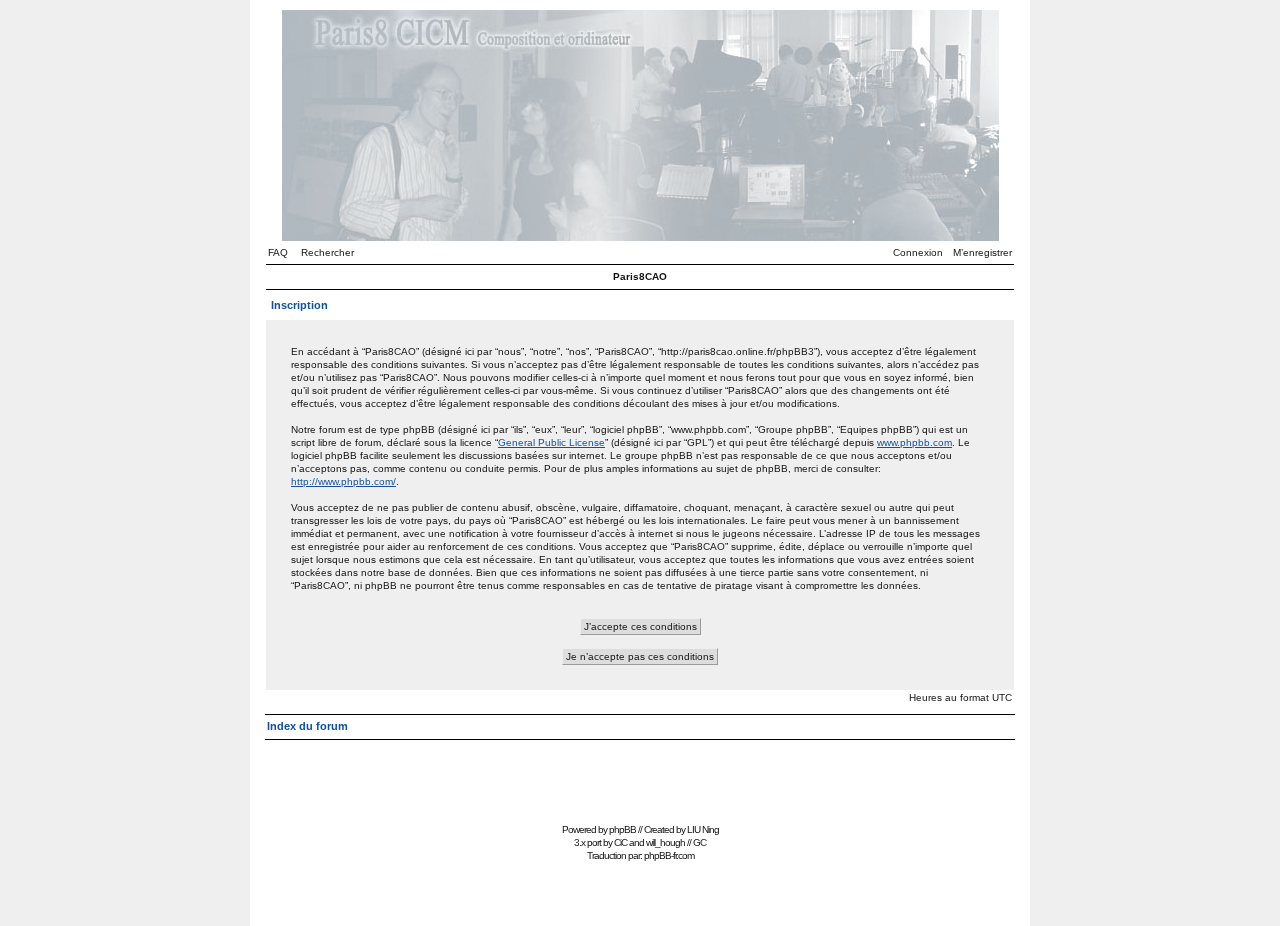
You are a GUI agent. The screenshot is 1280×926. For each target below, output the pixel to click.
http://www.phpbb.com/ (343, 481)
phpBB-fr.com (669, 855)
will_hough (665, 842)
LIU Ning (703, 829)
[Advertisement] (640, 772)
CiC (620, 842)
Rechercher (327, 252)
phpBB (622, 829)
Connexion (918, 252)
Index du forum (307, 726)
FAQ (278, 252)
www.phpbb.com (914, 442)
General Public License (551, 442)
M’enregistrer (982, 252)
